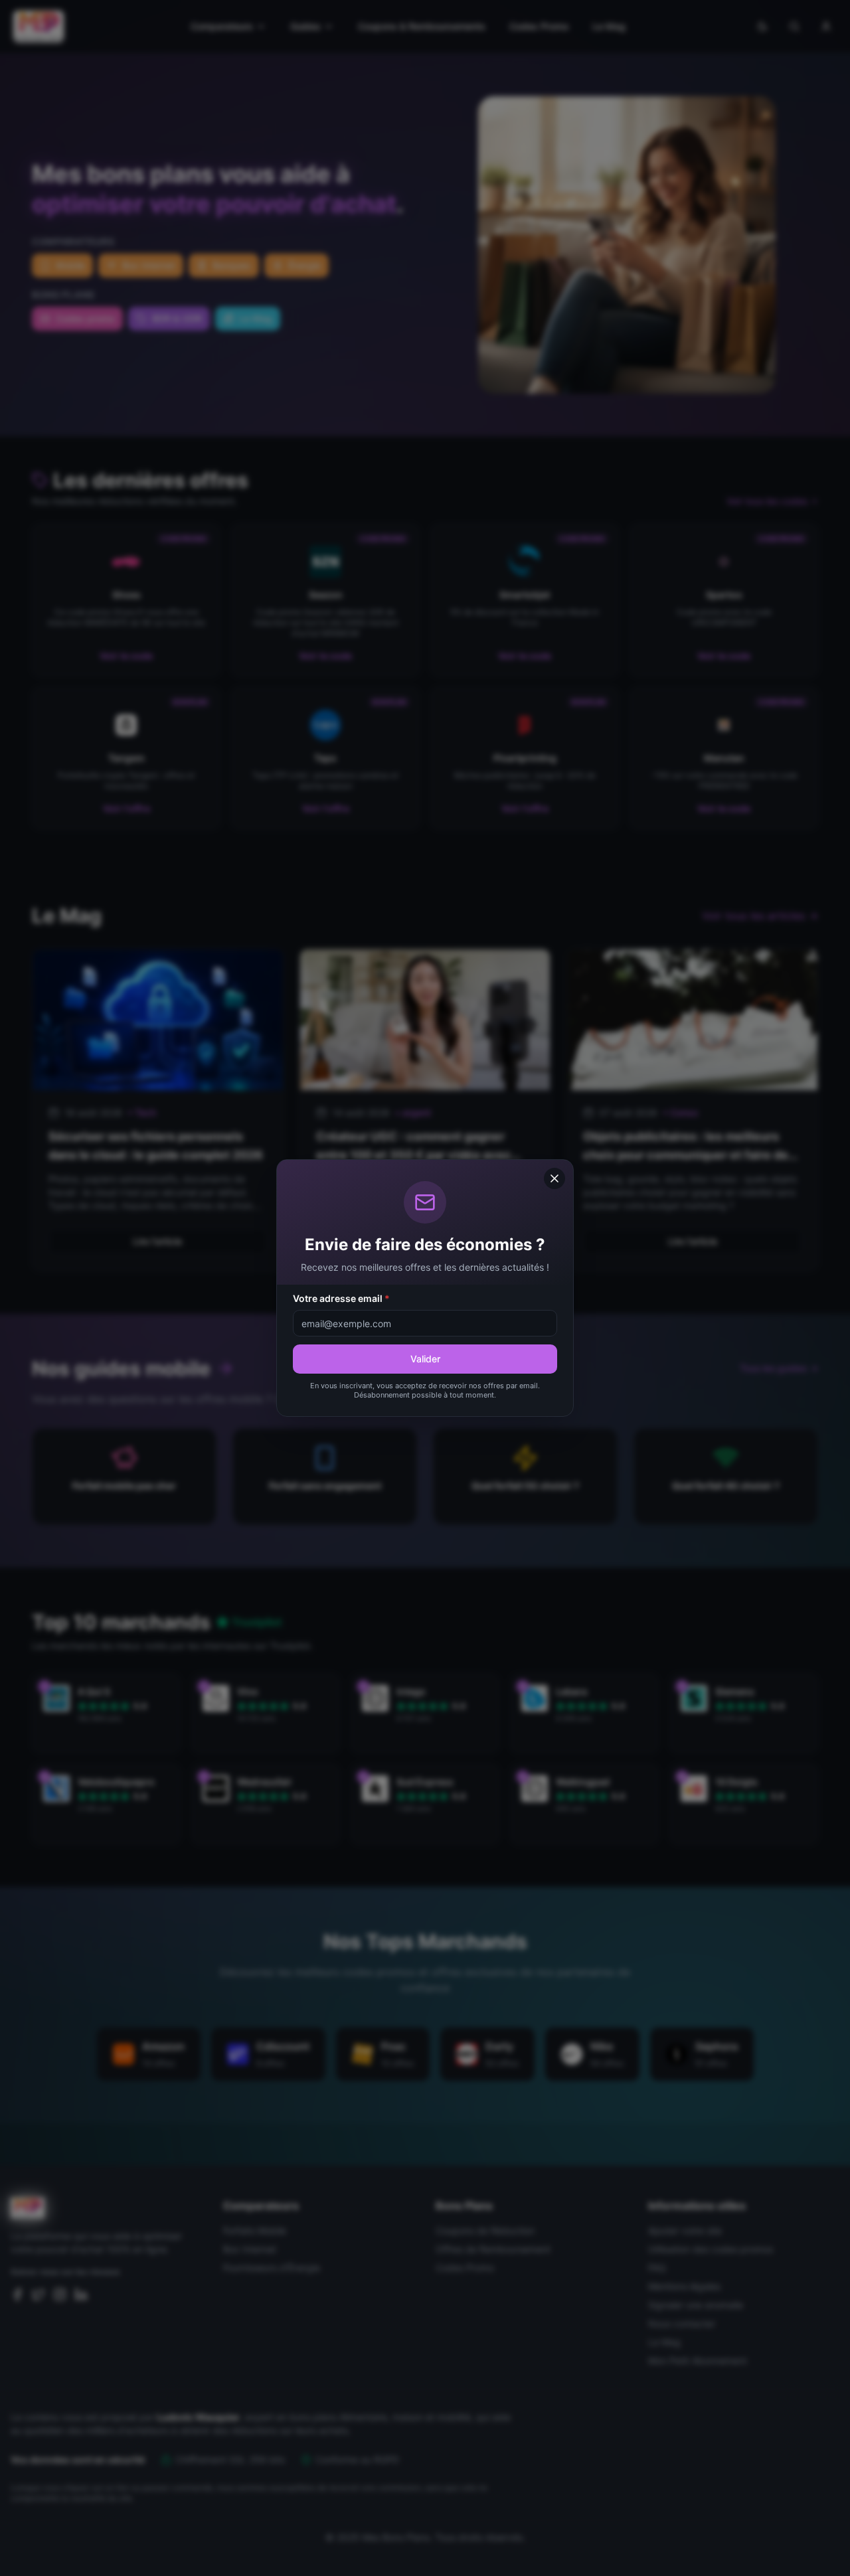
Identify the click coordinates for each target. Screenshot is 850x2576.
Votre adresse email (341, 1298)
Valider (425, 1359)
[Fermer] (554, 1178)
